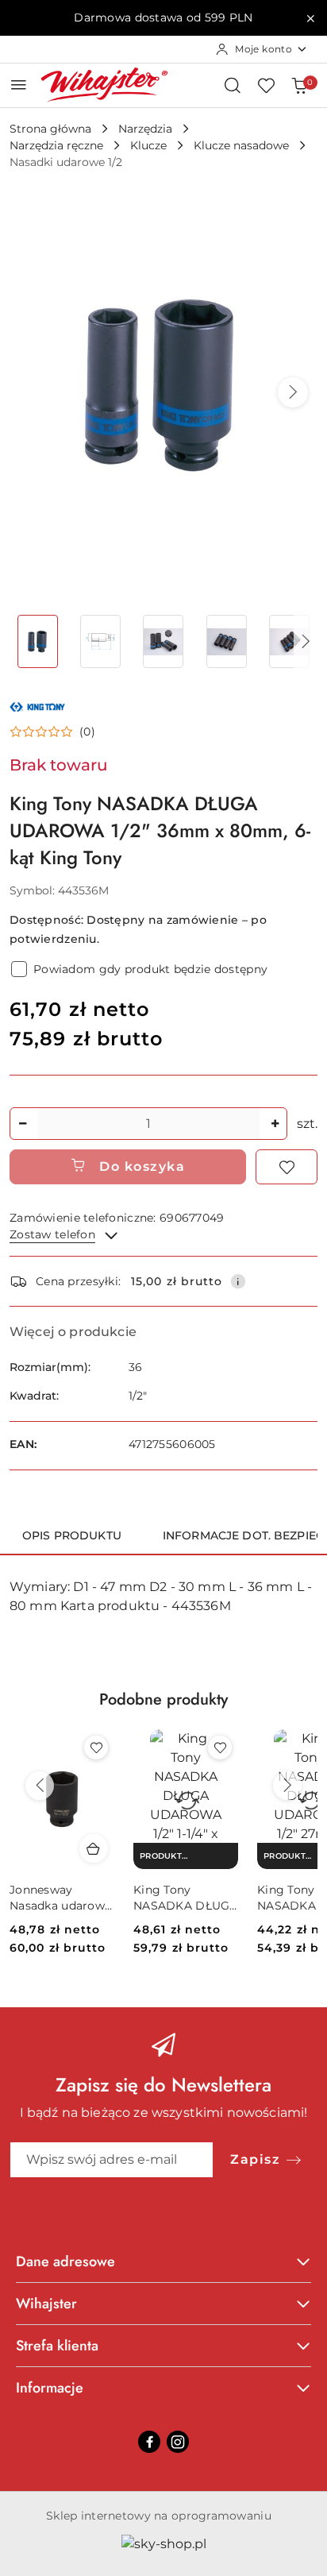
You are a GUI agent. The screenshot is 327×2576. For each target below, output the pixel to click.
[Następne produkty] (287, 1786)
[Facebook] (149, 2442)
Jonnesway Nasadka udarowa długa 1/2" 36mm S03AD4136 (60, 1898)
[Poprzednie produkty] (40, 1786)
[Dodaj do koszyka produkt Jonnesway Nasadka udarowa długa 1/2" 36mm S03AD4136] (94, 1848)
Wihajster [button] (46, 2304)
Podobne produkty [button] (163, 1699)
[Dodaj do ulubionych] (287, 1167)
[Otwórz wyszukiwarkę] (233, 85)
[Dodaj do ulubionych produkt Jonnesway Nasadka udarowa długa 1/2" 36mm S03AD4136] (96, 1748)
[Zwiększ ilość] (275, 1124)
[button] (293, 392)
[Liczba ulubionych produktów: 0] (266, 85)
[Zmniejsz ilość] (22, 1124)
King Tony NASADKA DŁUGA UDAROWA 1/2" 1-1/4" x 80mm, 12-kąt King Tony (186, 1898)
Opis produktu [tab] (72, 1535)
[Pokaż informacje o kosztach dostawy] (238, 1281)
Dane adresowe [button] (65, 2261)
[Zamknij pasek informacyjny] (310, 18)
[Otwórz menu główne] (19, 85)
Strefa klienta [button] (57, 2346)
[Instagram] (178, 2442)
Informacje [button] (50, 2388)
